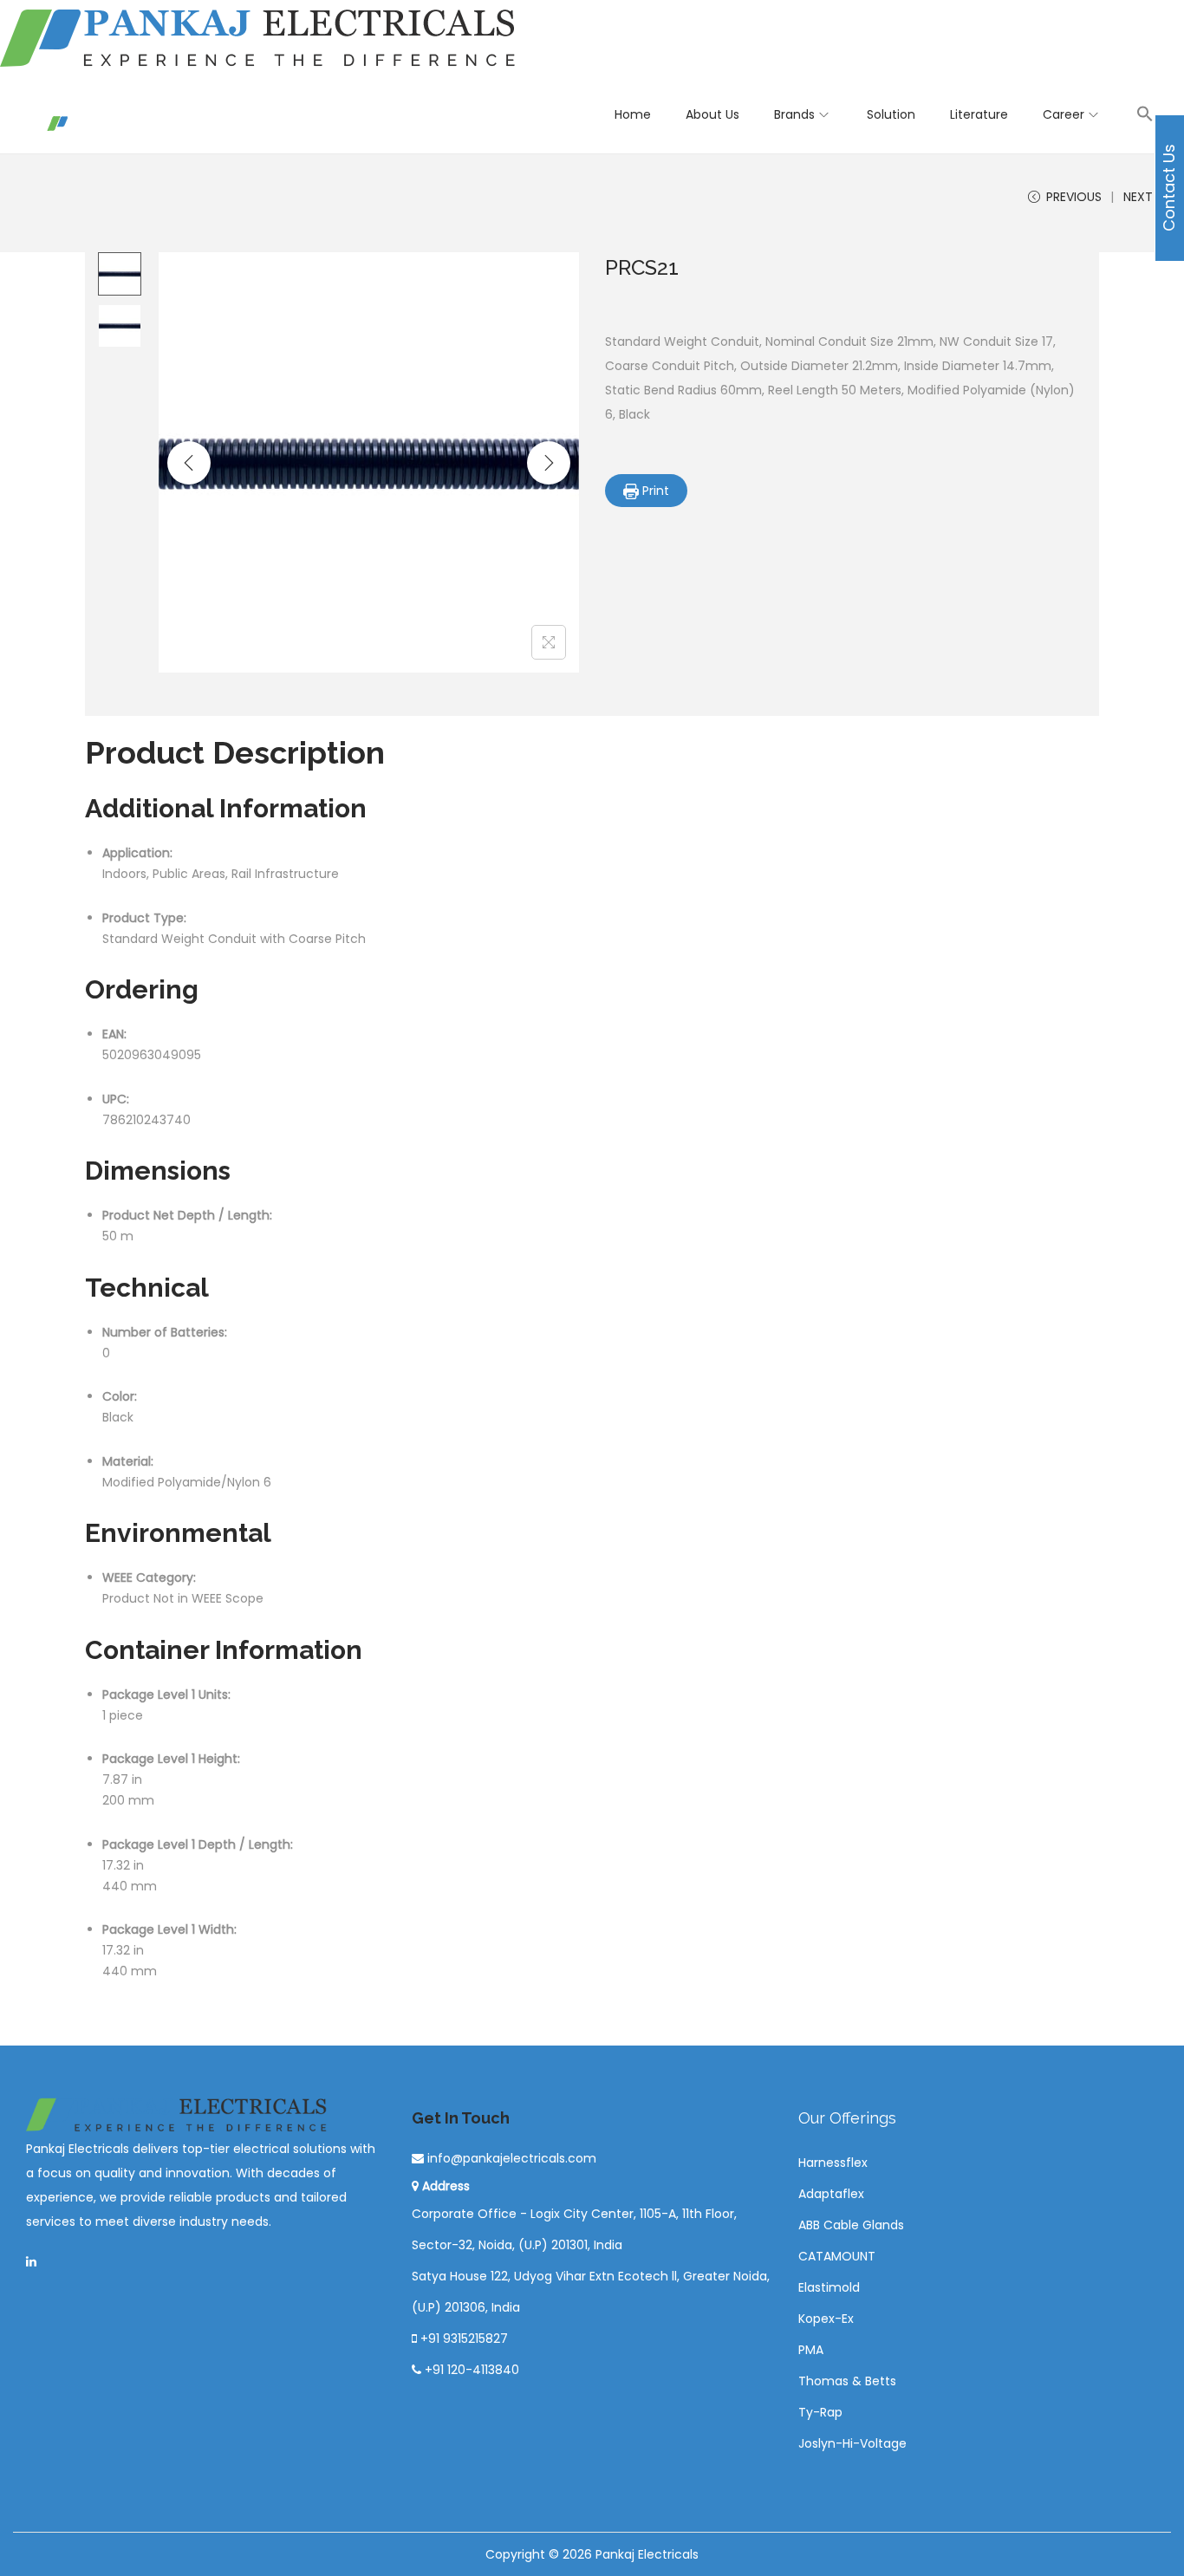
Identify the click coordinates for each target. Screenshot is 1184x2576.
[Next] (549, 463)
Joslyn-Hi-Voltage (852, 2443)
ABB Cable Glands (851, 2225)
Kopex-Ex (826, 2319)
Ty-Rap (820, 2412)
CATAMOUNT (837, 2256)
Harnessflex (833, 2163)
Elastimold (829, 2287)
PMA (811, 2350)
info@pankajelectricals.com (510, 2158)
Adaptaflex (831, 2194)
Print (654, 491)
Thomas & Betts (847, 2381)
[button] (1145, 114)
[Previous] (189, 463)
